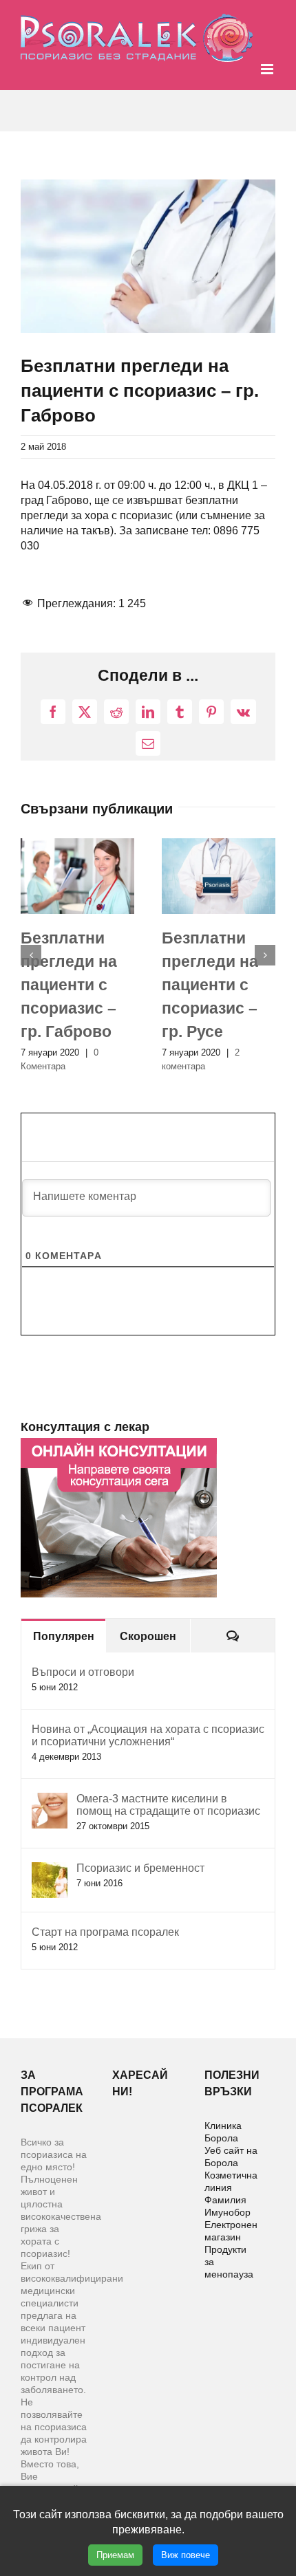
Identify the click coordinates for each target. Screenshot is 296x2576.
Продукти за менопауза (229, 2262)
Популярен (64, 1636)
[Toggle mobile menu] (268, 69)
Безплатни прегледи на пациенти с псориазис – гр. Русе (210, 985)
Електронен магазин (231, 2231)
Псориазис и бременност (140, 1868)
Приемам (115, 2555)
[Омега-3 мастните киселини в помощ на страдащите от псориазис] (50, 1800)
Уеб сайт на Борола (231, 2157)
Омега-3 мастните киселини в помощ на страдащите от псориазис (168, 1805)
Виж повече (186, 2555)
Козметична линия (231, 2181)
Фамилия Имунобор (228, 2206)
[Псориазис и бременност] (50, 1869)
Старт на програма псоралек (105, 1932)
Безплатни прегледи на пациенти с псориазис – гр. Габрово (69, 985)
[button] (31, 955)
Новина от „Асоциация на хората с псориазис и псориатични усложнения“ (148, 1735)
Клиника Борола (223, 2132)
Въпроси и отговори (83, 1672)
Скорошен (148, 1636)
